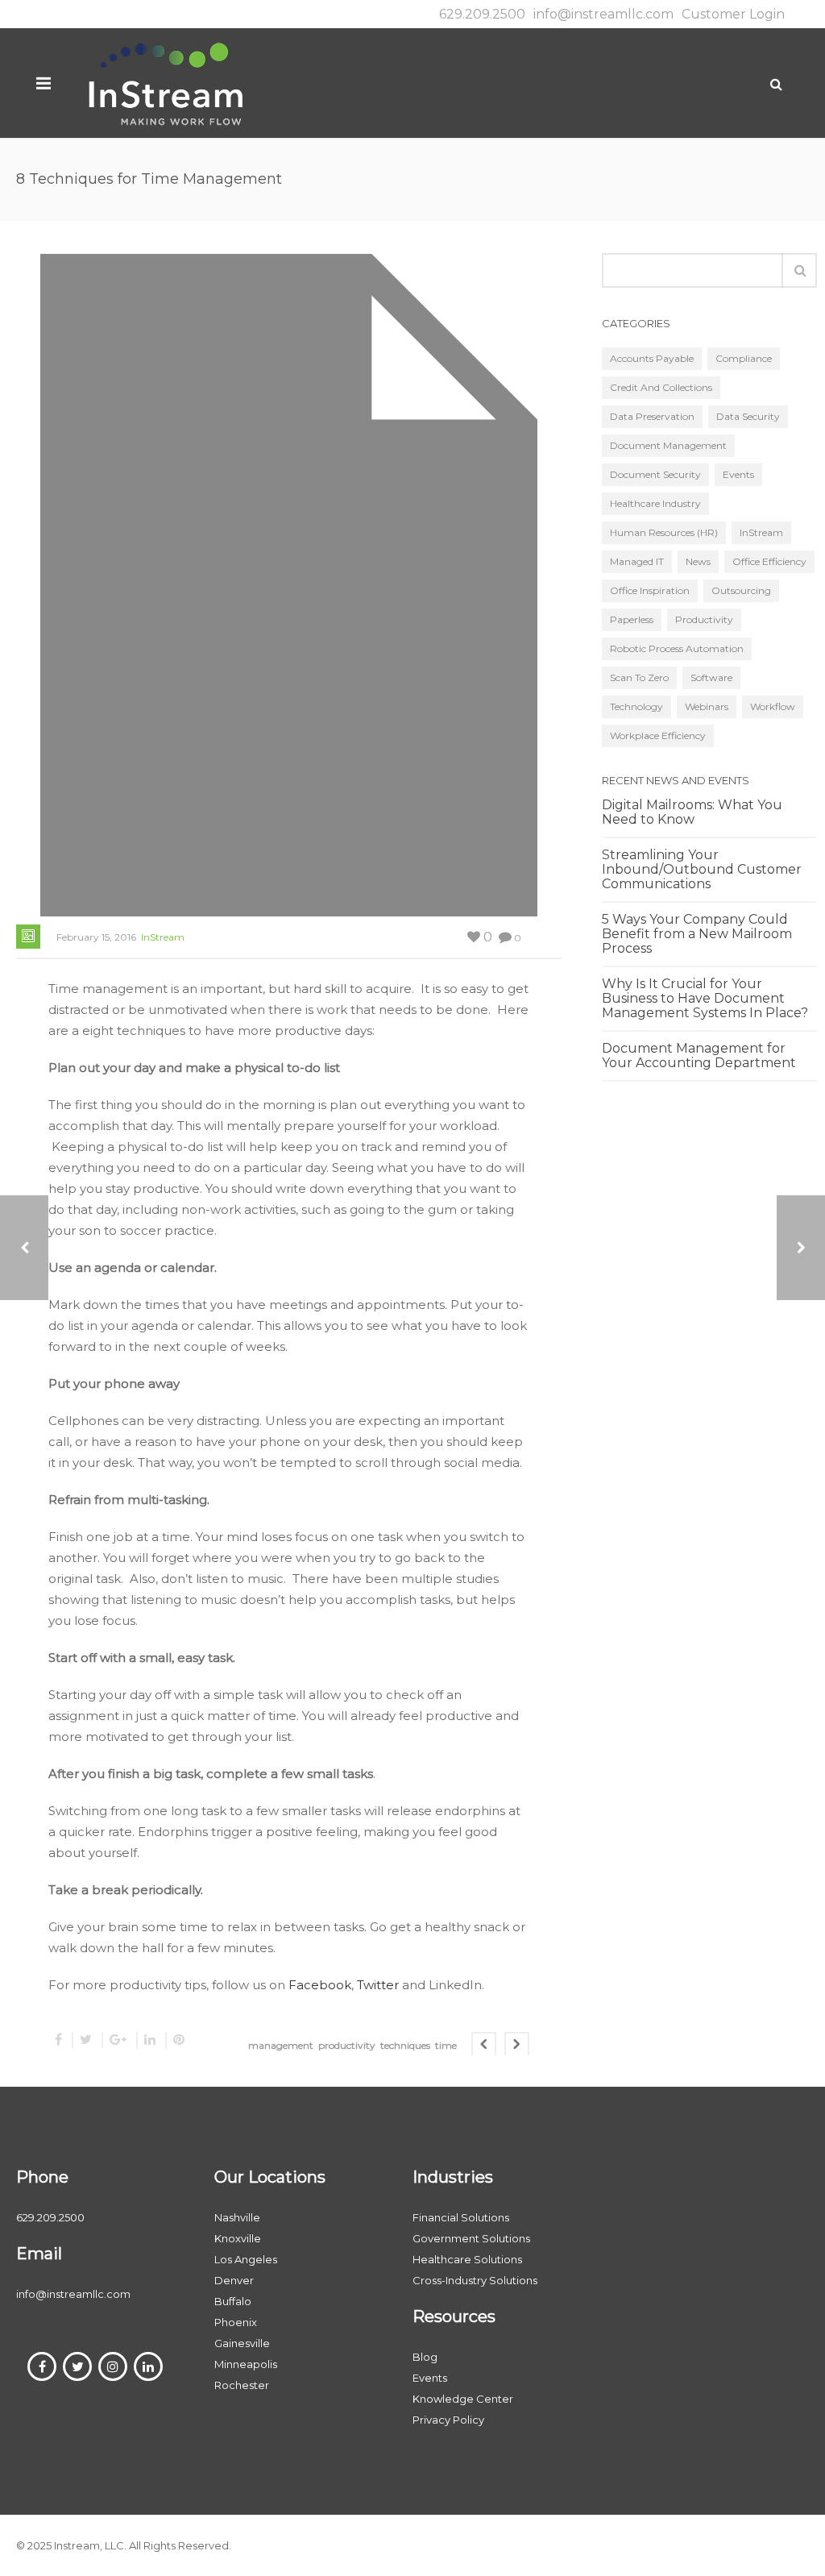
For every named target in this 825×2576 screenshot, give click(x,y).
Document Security (655, 474)
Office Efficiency (769, 561)
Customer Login (733, 14)
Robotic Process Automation (677, 648)
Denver (234, 2280)
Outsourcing (741, 590)
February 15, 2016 (96, 937)
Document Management (668, 445)
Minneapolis (246, 2364)
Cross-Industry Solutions (475, 2280)
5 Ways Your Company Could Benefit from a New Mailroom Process (697, 934)
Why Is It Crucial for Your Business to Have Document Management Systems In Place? (705, 999)
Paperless (632, 619)
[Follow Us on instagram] (113, 2366)
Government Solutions (471, 2238)
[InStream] (165, 83)
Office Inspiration (650, 590)
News (698, 561)
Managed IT (637, 561)
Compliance (744, 358)
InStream (163, 937)
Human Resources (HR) (664, 532)
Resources (454, 2316)
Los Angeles (246, 2259)
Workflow (773, 706)
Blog (425, 2357)
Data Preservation (652, 416)
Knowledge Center (463, 2399)
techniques (405, 2045)
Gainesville (242, 2343)
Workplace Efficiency (658, 735)
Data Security (748, 416)
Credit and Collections (661, 387)
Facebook (320, 1985)
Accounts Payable (652, 358)
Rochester (242, 2385)
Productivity (704, 619)
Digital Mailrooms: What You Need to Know (692, 812)
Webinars (707, 706)
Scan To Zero (639, 677)
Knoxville (238, 2238)
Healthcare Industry (655, 503)
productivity (347, 2045)
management (281, 2045)
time (446, 2045)
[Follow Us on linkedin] (148, 2366)
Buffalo (233, 2301)
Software (711, 677)
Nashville (237, 2217)
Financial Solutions (461, 2217)
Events (738, 474)
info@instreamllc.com (603, 14)
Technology (636, 706)
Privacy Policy (448, 2420)
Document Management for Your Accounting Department (699, 1056)
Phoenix (236, 2322)
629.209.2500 (482, 14)
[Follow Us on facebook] (42, 2366)
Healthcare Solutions (467, 2259)
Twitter (379, 1985)
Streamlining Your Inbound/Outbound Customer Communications (702, 870)
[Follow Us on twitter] (77, 2366)
